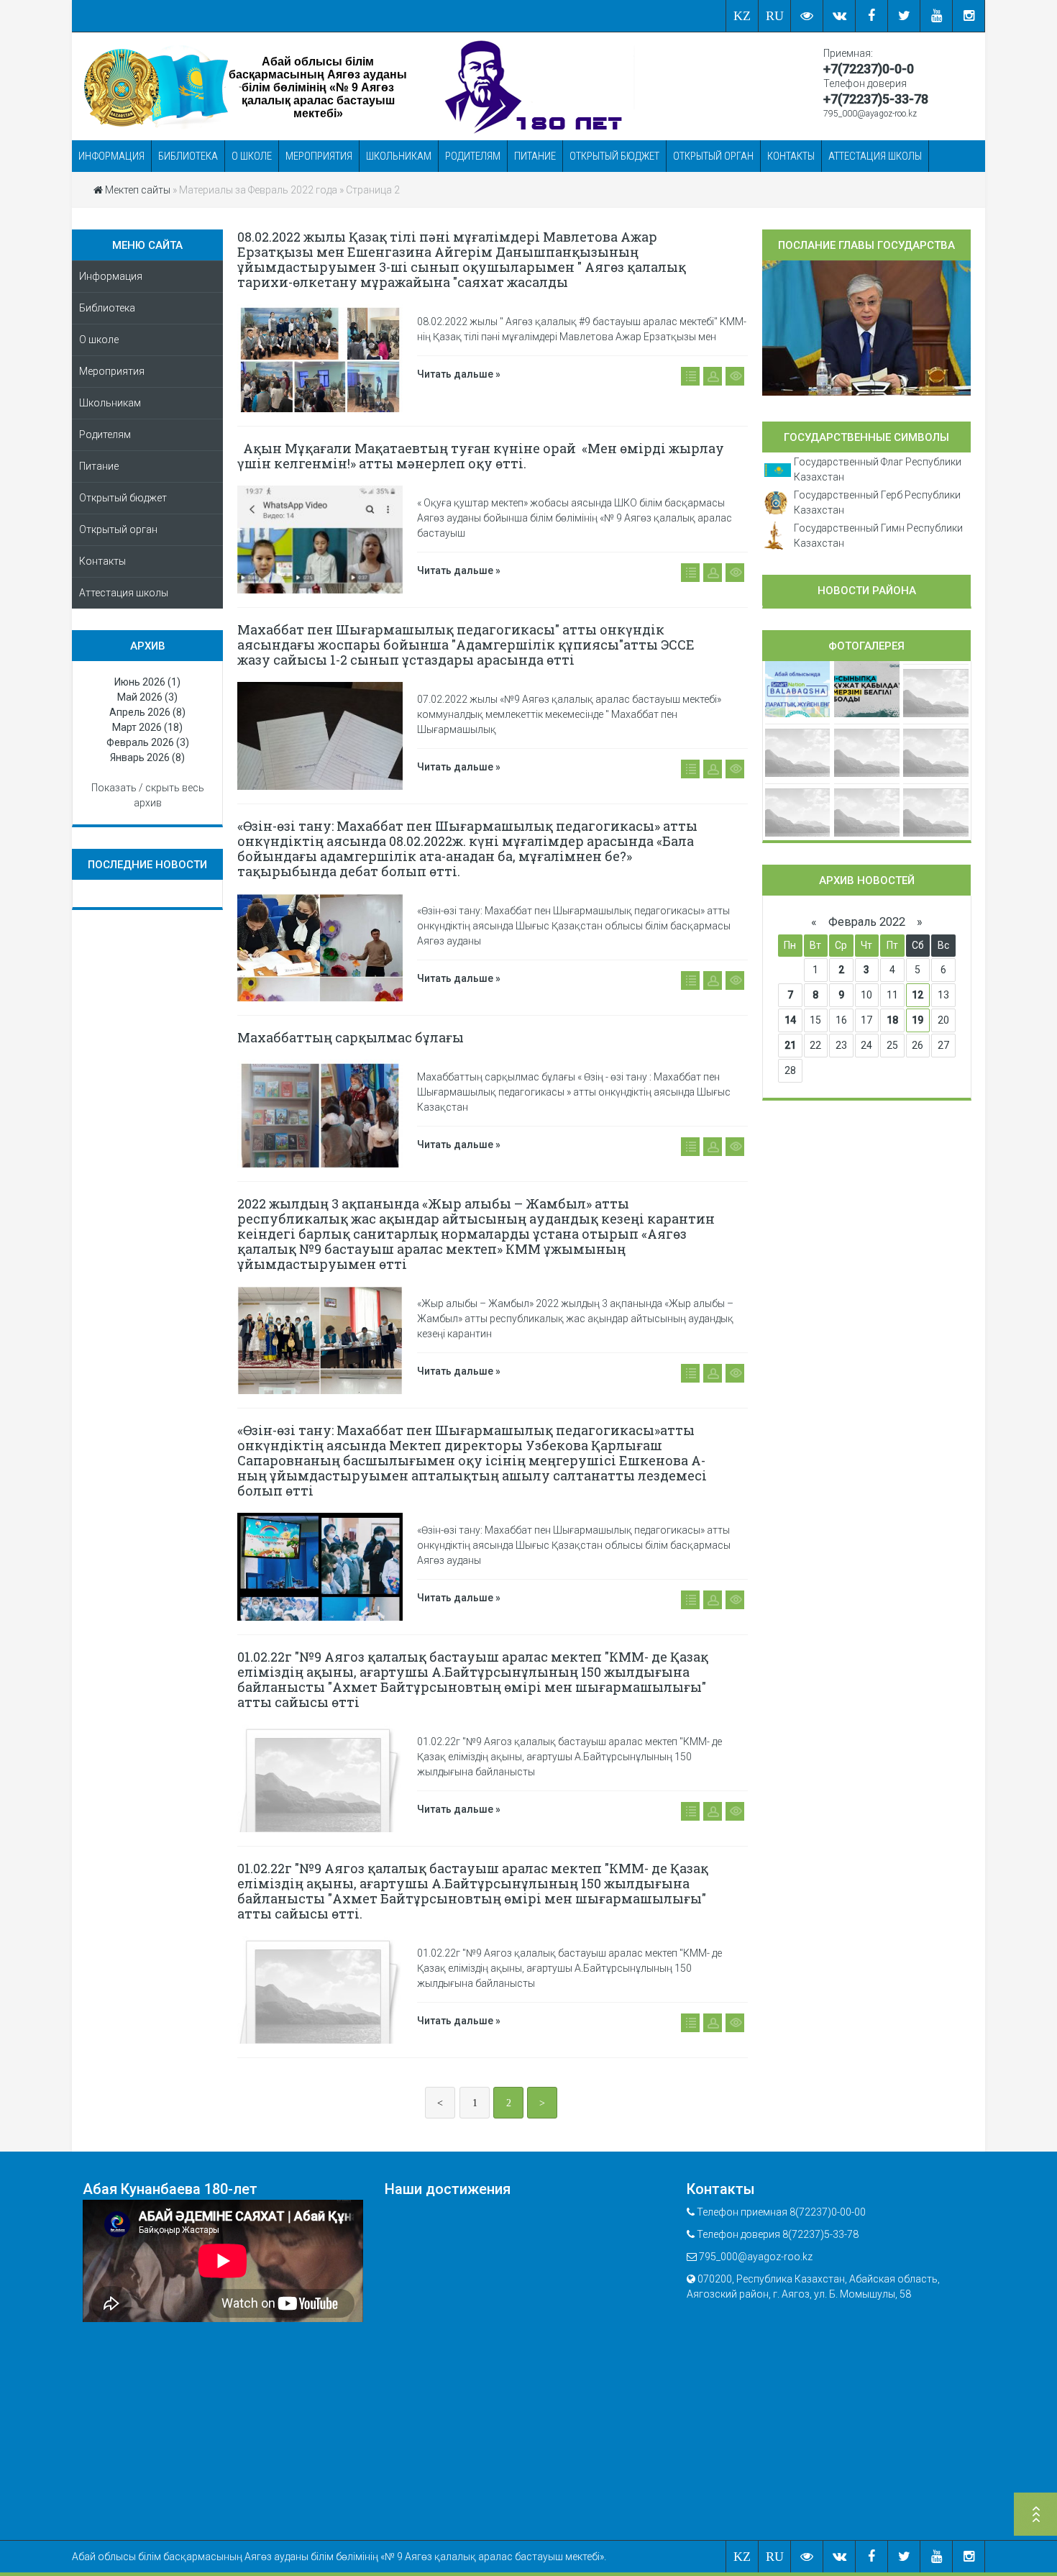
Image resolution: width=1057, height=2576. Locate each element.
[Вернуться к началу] (1035, 2516)
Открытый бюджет (614, 156)
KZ (742, 16)
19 (918, 1020)
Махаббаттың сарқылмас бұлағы (351, 1037)
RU (775, 16)
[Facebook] (872, 16)
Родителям (473, 156)
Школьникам (399, 156)
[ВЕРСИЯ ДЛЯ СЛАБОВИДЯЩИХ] (807, 16)
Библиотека (188, 156)
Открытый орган (713, 156)
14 (790, 1020)
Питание (535, 156)
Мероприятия (319, 156)
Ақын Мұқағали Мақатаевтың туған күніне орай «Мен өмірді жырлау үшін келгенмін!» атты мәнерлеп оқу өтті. (481, 456)
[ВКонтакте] (839, 16)
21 (790, 1045)
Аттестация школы (875, 156)
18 (892, 1020)
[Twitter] (904, 16)
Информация (111, 156)
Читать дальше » (459, 374)
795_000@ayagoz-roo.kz (870, 114)
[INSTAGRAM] (969, 16)
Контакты (791, 156)
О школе (252, 156)
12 (918, 995)
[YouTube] (937, 16)
